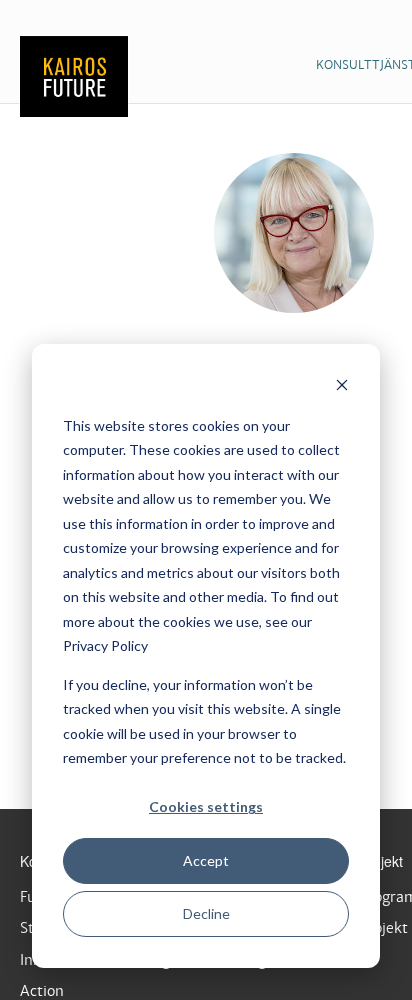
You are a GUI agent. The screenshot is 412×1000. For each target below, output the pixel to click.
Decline (206, 913)
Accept (206, 860)
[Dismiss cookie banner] (342, 387)
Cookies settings (206, 806)
